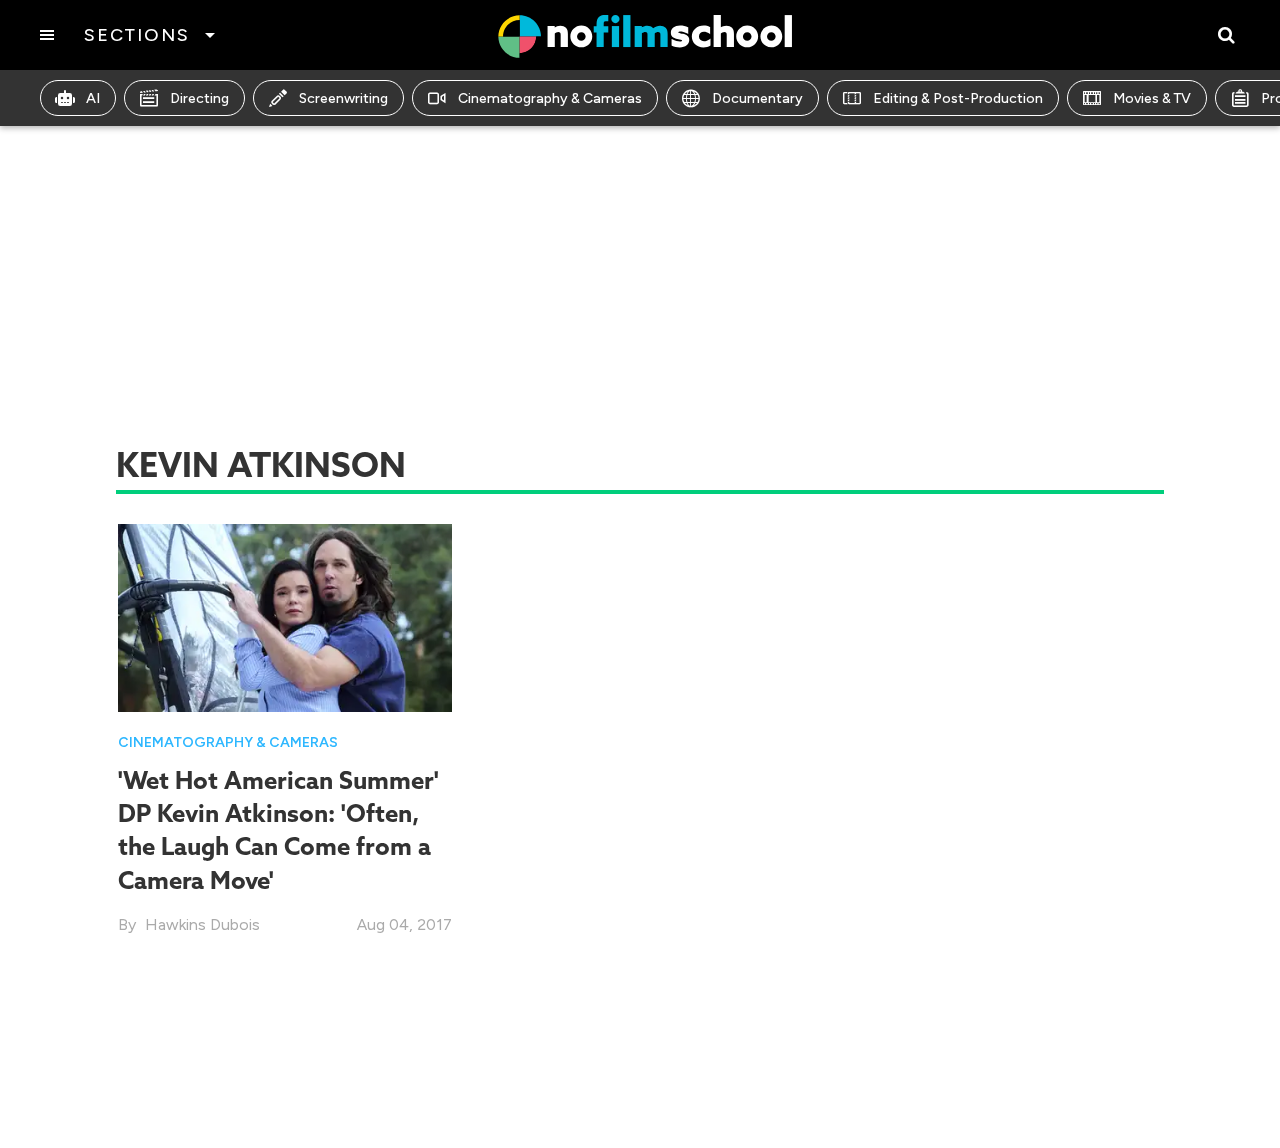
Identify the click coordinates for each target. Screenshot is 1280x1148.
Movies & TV (1152, 98)
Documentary (757, 98)
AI (93, 98)
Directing (199, 98)
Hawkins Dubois (202, 924)
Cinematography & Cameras (550, 98)
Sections (136, 35)
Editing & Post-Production (958, 98)
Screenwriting (343, 98)
